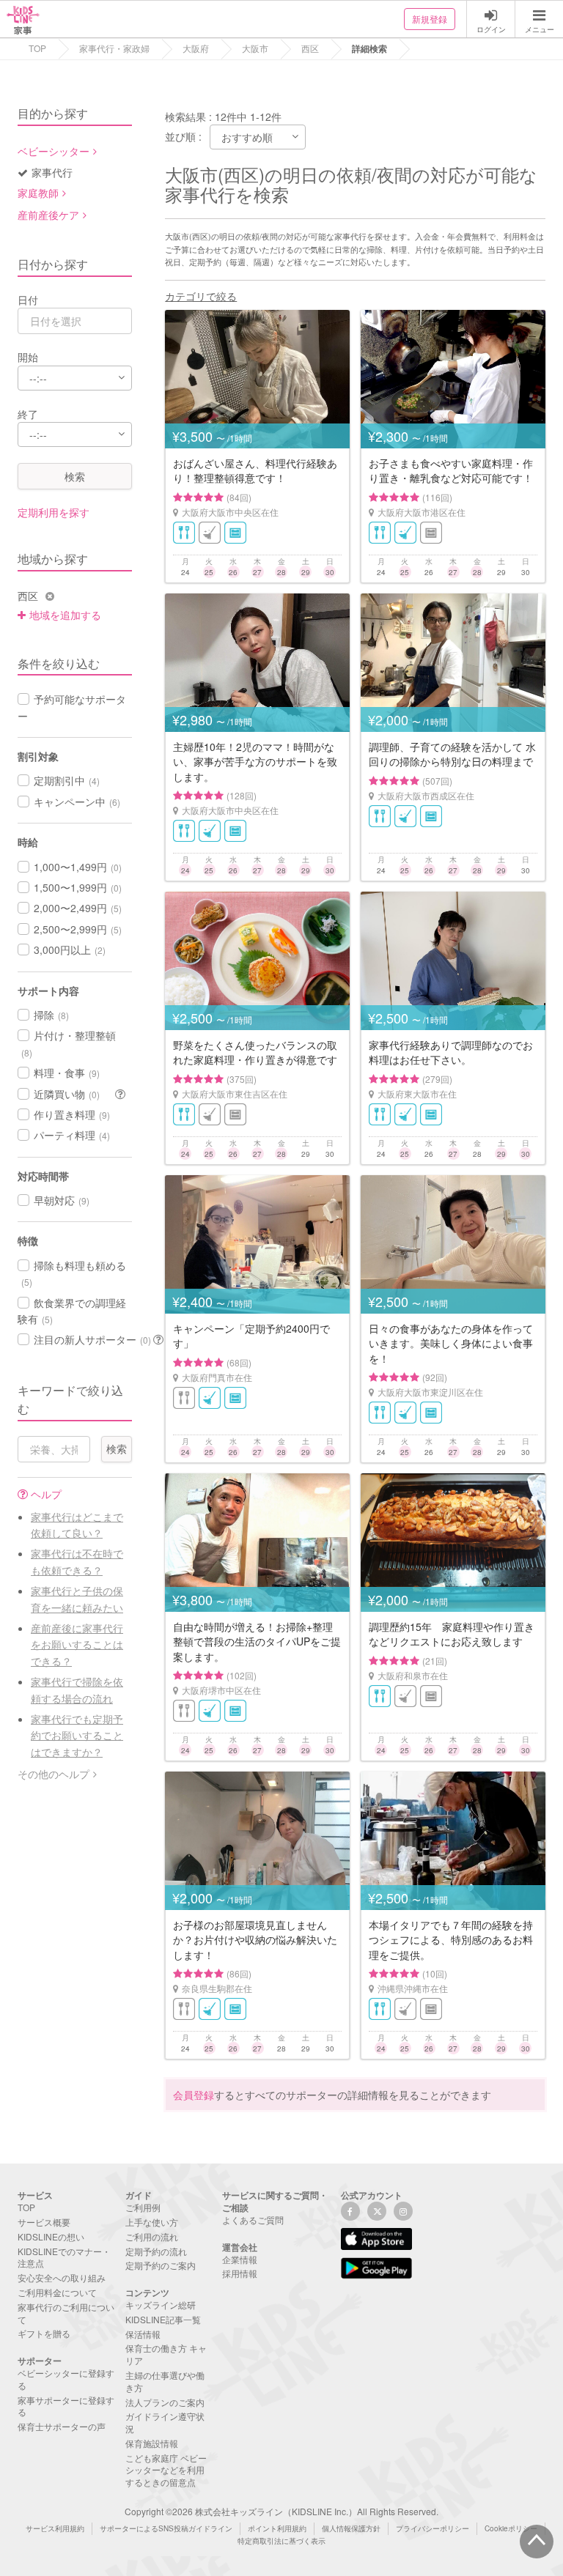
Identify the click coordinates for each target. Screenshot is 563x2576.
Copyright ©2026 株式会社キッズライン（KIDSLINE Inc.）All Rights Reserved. (281, 2511)
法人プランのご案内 (165, 2402)
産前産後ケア (48, 215)
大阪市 (255, 48)
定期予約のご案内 (161, 2265)
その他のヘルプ (54, 1774)
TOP (37, 48)
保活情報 (143, 2334)
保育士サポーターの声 (62, 2426)
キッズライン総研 (161, 2305)
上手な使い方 (152, 2222)
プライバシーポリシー (433, 2528)
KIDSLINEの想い (51, 2236)
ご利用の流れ (152, 2236)
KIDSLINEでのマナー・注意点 (64, 2257)
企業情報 (240, 2259)
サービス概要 (44, 2222)
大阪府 (196, 48)
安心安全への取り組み (62, 2277)
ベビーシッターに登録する (66, 2379)
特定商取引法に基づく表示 (281, 2541)
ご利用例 (143, 2207)
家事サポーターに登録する (66, 2406)
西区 (310, 48)
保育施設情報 (152, 2443)
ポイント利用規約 (277, 2528)
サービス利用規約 (55, 2528)
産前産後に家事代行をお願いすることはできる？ (77, 1644)
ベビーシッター (54, 151)
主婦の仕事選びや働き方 (165, 2381)
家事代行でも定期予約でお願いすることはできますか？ (77, 1735)
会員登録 (194, 2095)
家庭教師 (38, 193)
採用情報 (240, 2273)
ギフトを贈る (44, 2333)
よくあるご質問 (253, 2220)
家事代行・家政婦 (114, 48)
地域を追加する (65, 615)
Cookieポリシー (511, 2528)
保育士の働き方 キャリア (166, 2354)
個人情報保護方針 (351, 2528)
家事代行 (52, 172)
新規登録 (430, 19)
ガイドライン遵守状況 (165, 2422)
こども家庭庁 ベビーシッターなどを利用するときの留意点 (166, 2470)
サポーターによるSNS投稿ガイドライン (166, 2528)
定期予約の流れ (156, 2251)
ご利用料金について (57, 2292)
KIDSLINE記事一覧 (163, 2319)
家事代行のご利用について (66, 2313)
